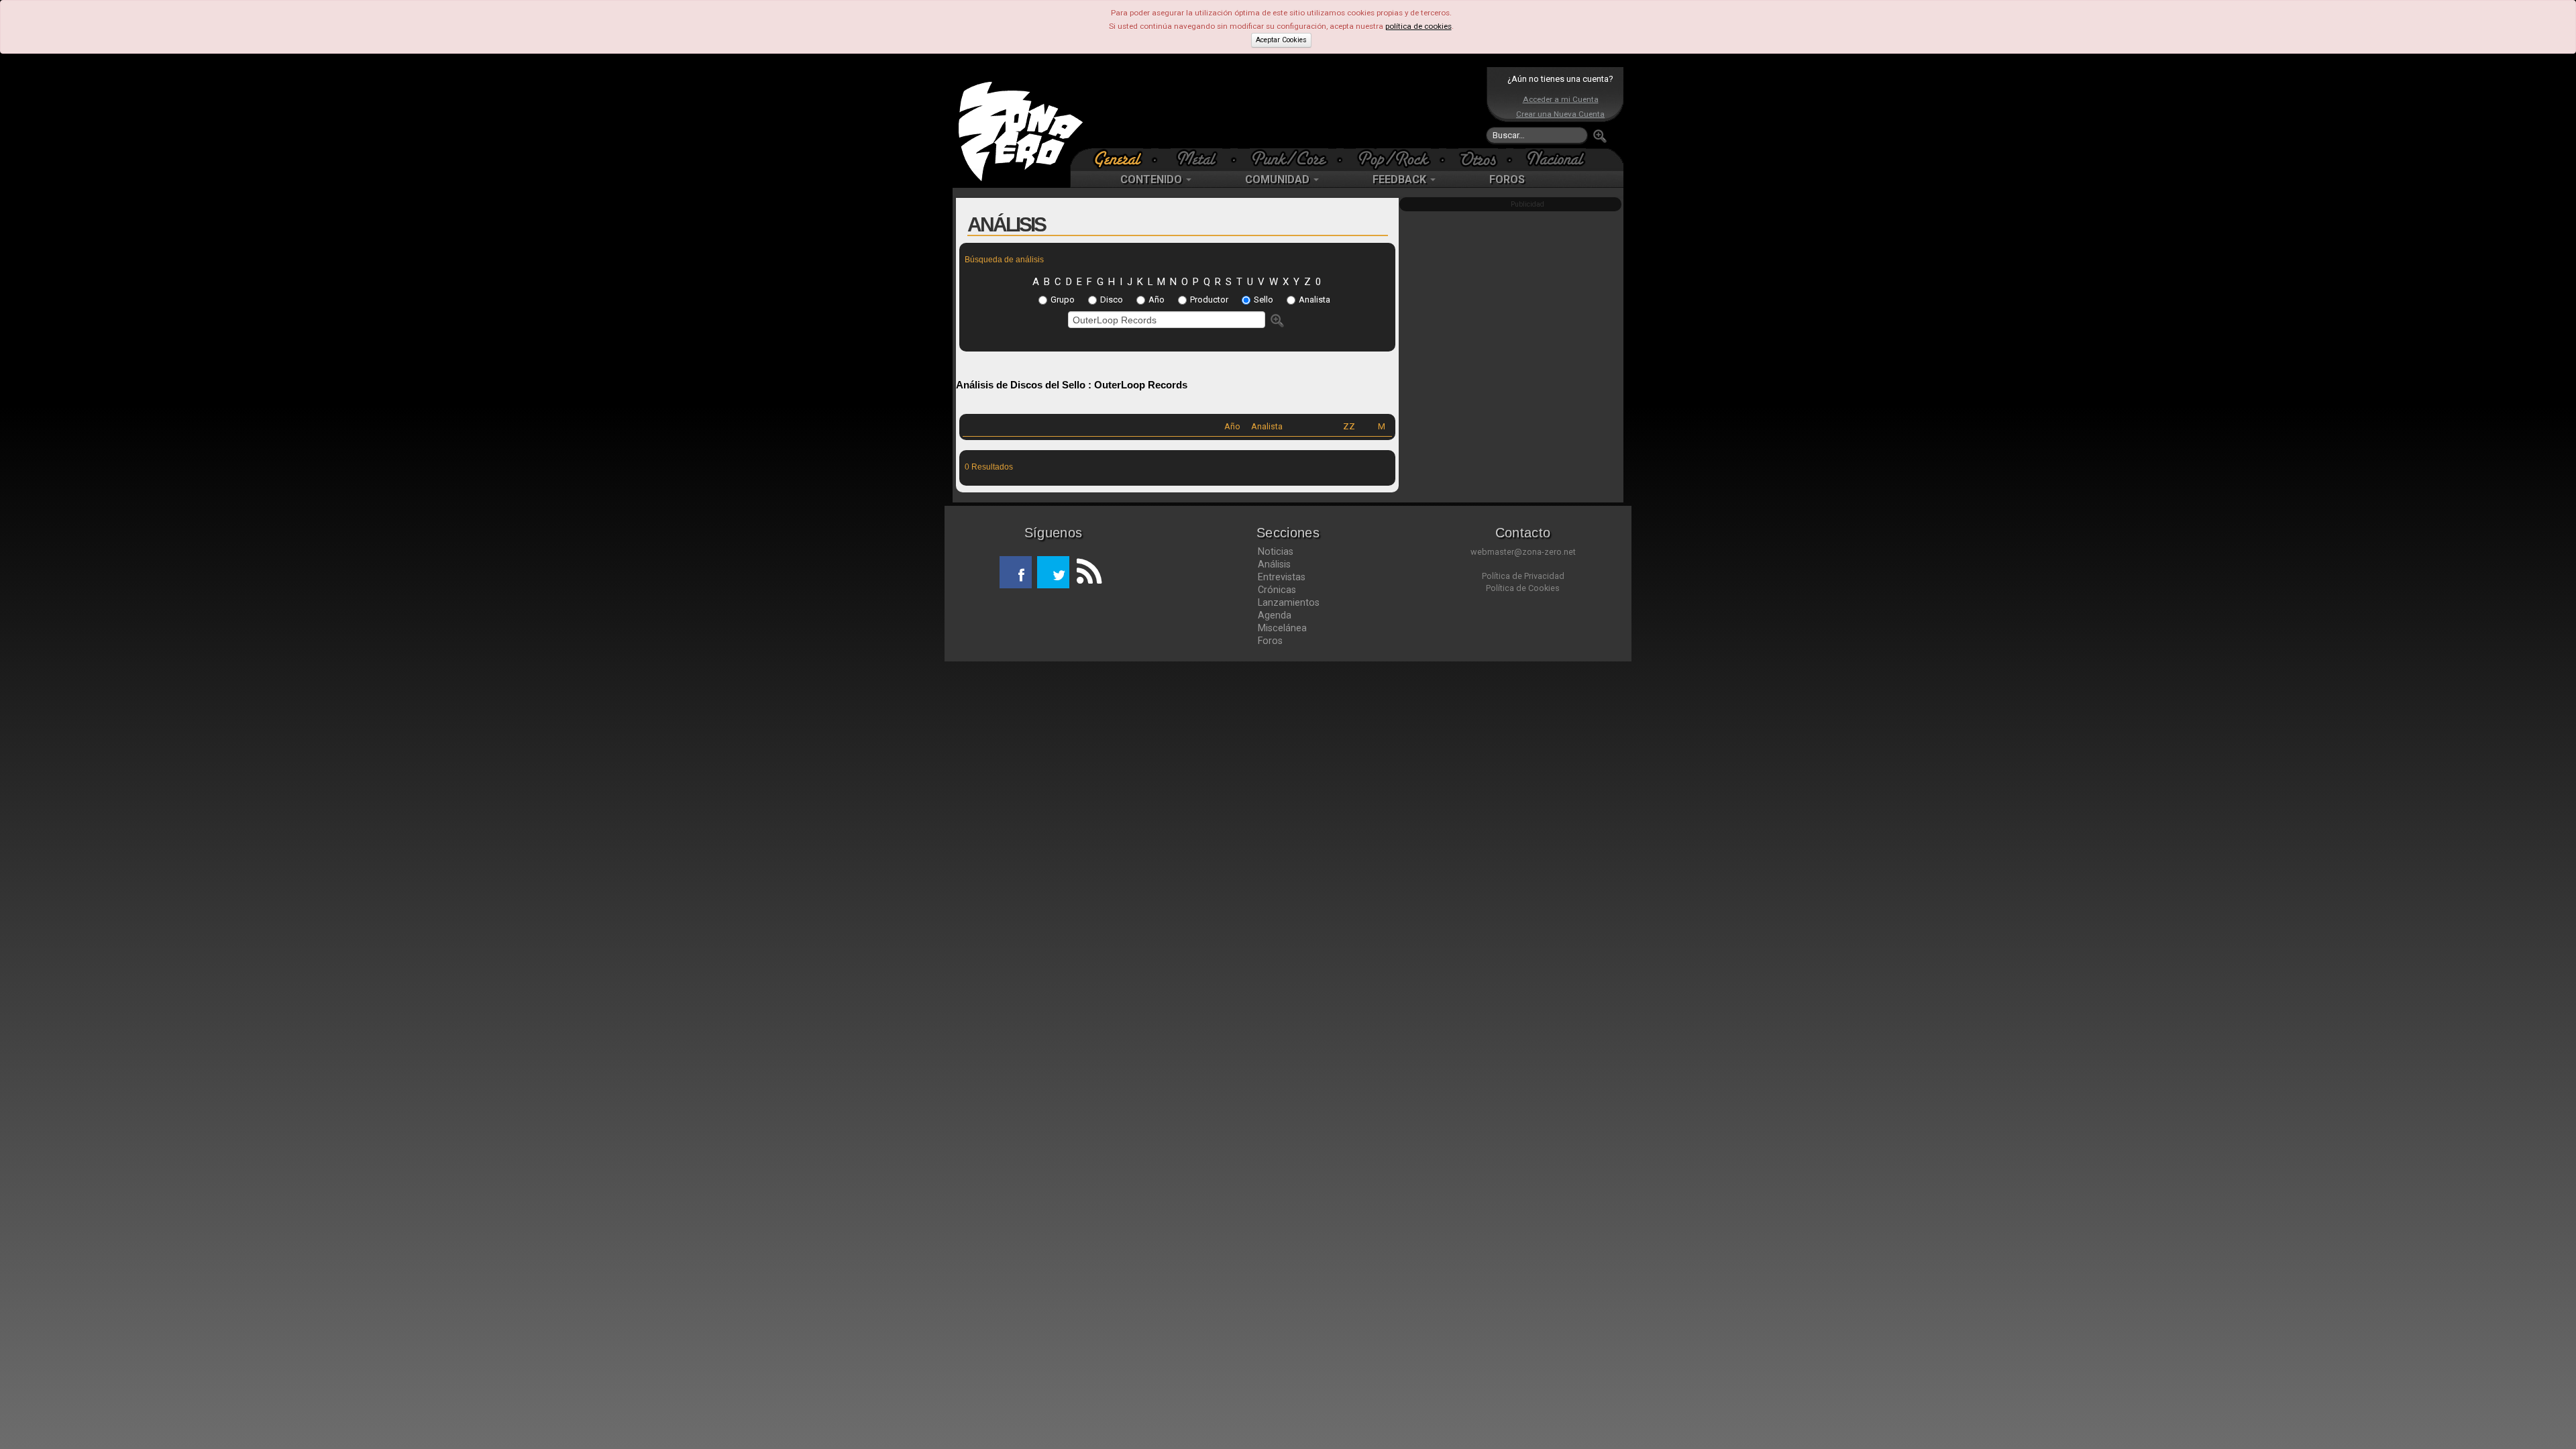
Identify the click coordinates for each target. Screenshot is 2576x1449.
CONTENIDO (1152, 179)
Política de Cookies (1523, 588)
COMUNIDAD (1279, 179)
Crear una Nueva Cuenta (1560, 114)
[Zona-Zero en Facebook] (1016, 572)
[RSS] (1085, 572)
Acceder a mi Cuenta (1561, 99)
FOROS (1507, 179)
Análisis (1274, 564)
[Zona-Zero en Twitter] (1053, 572)
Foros (1270, 641)
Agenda (1275, 615)
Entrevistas (1282, 577)
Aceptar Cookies (1281, 40)
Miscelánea (1282, 628)
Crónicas (1277, 590)
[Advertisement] (1285, 107)
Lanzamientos (1289, 602)
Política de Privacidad (1523, 576)
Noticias (1276, 551)
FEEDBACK (1401, 179)
